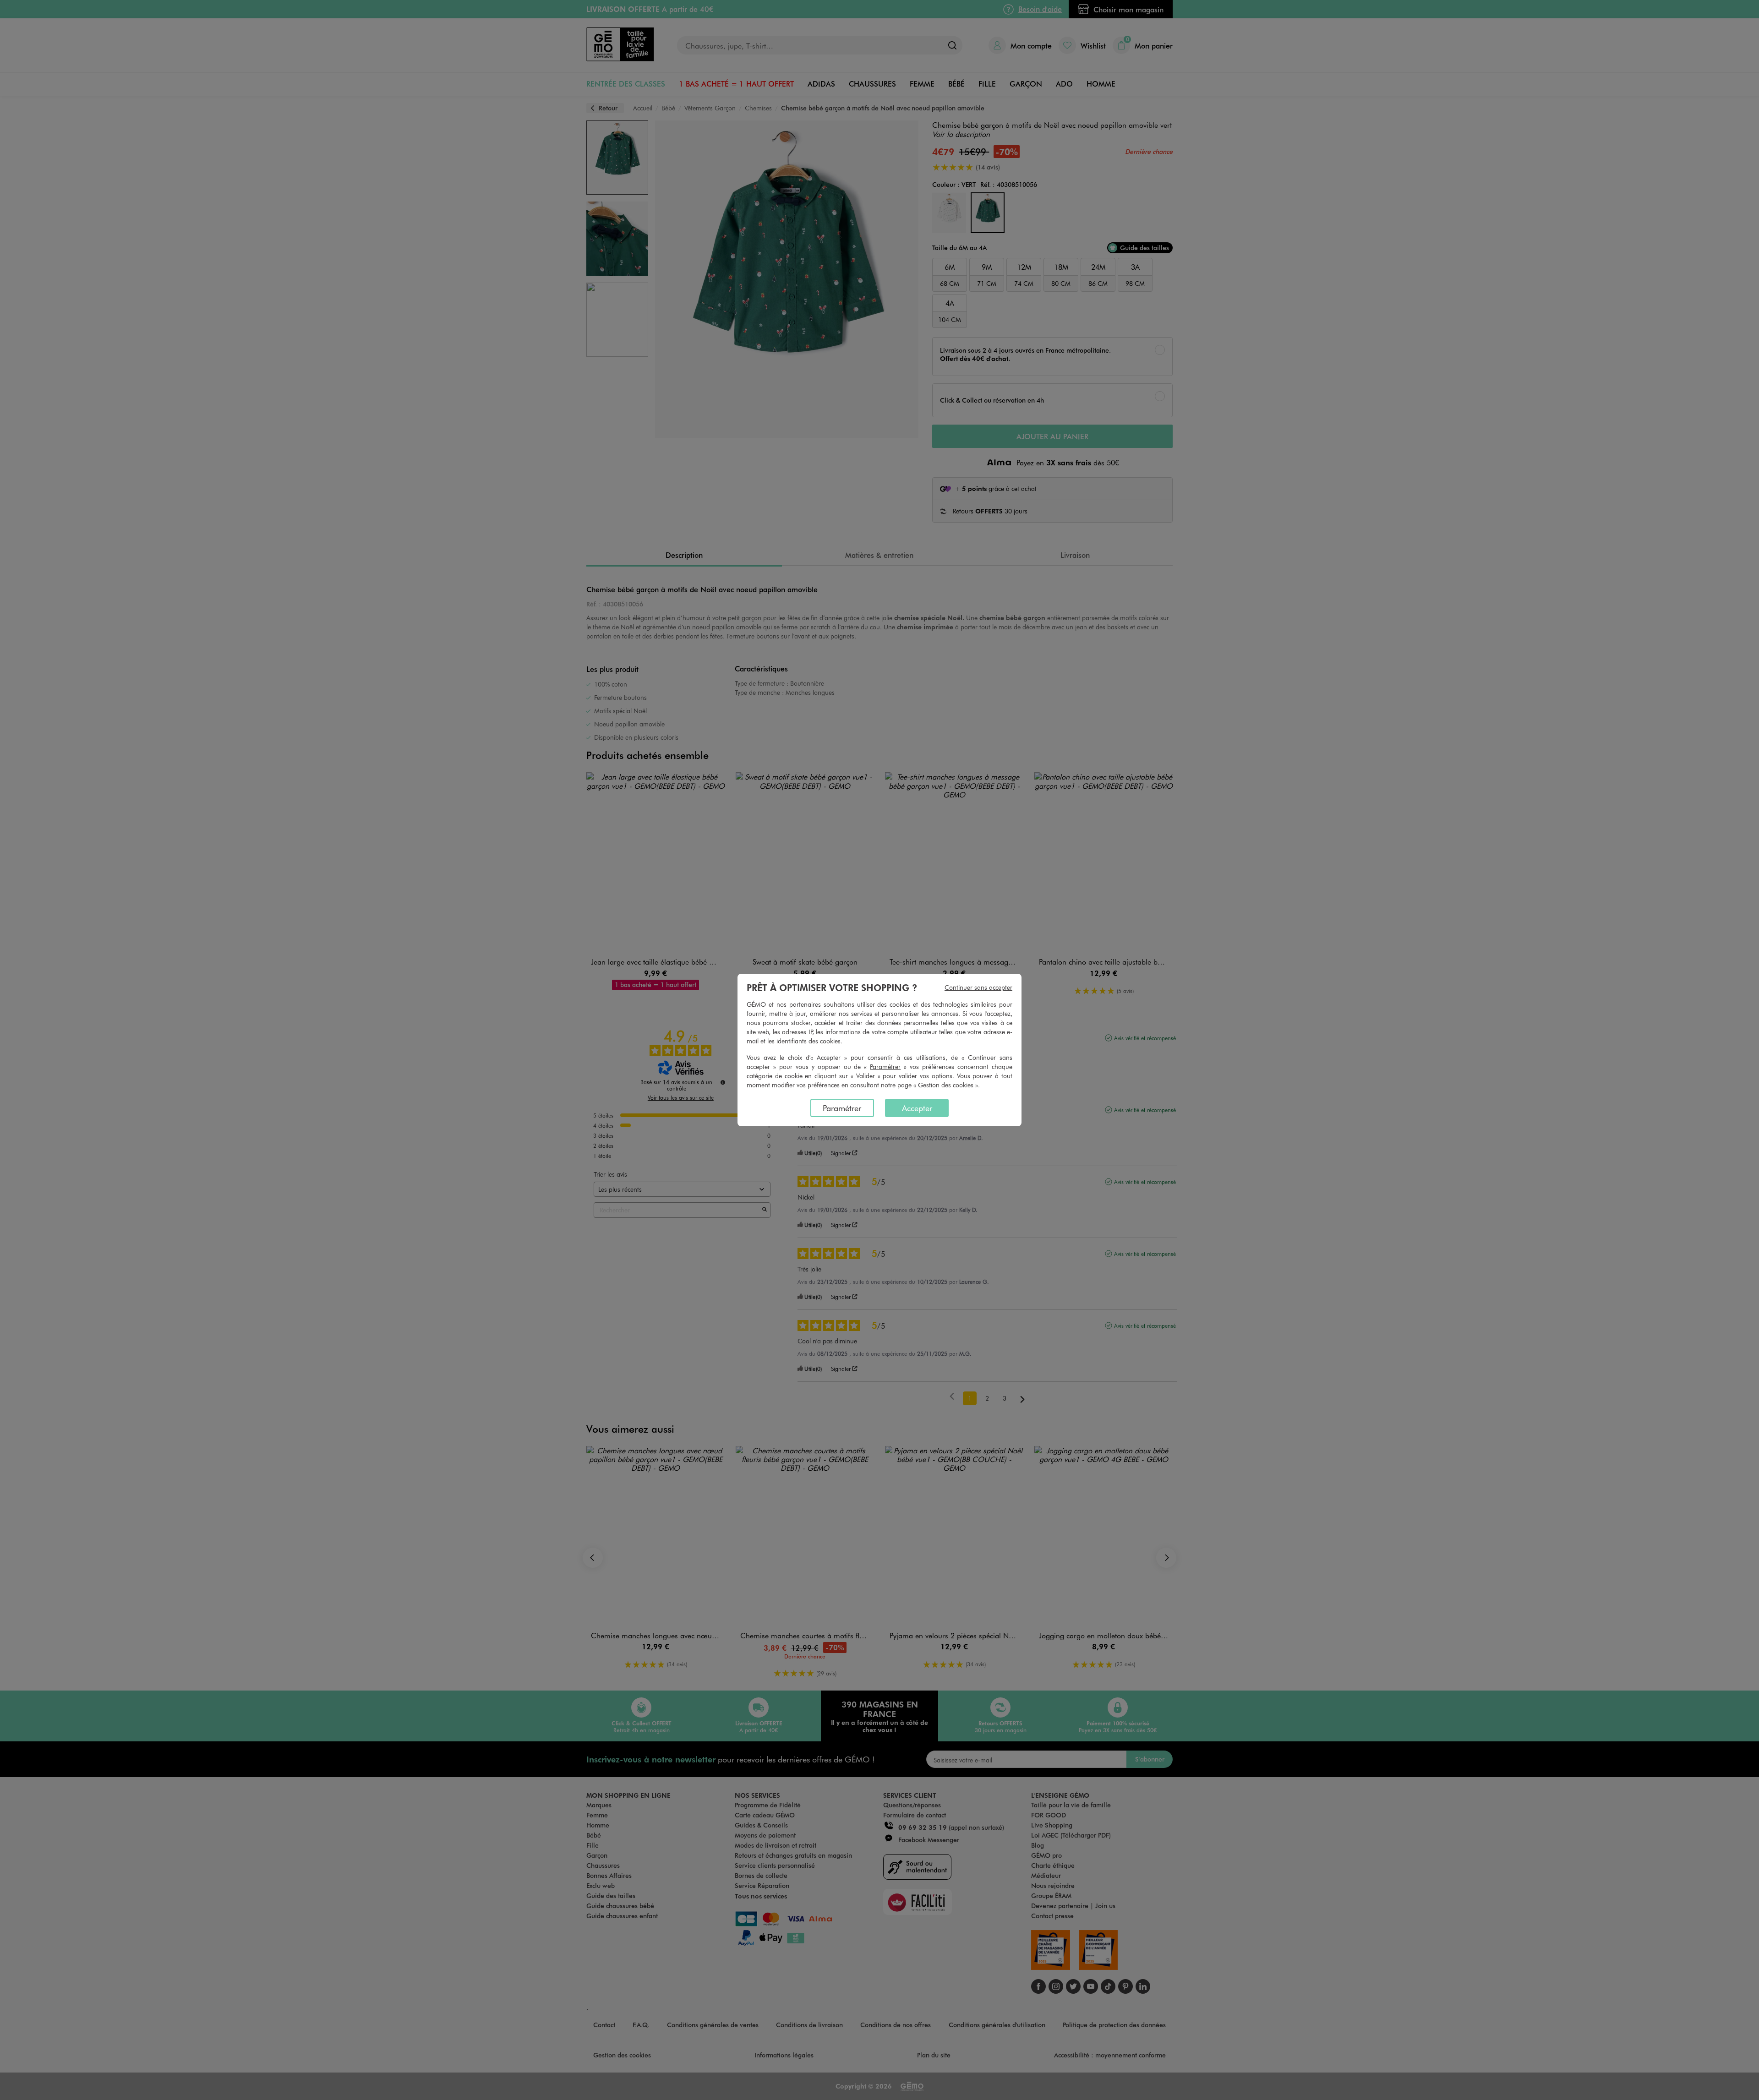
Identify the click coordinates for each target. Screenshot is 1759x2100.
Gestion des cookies (946, 1085)
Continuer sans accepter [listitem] (978, 987)
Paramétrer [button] (885, 1066)
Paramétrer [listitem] (842, 1108)
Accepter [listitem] (917, 1108)
